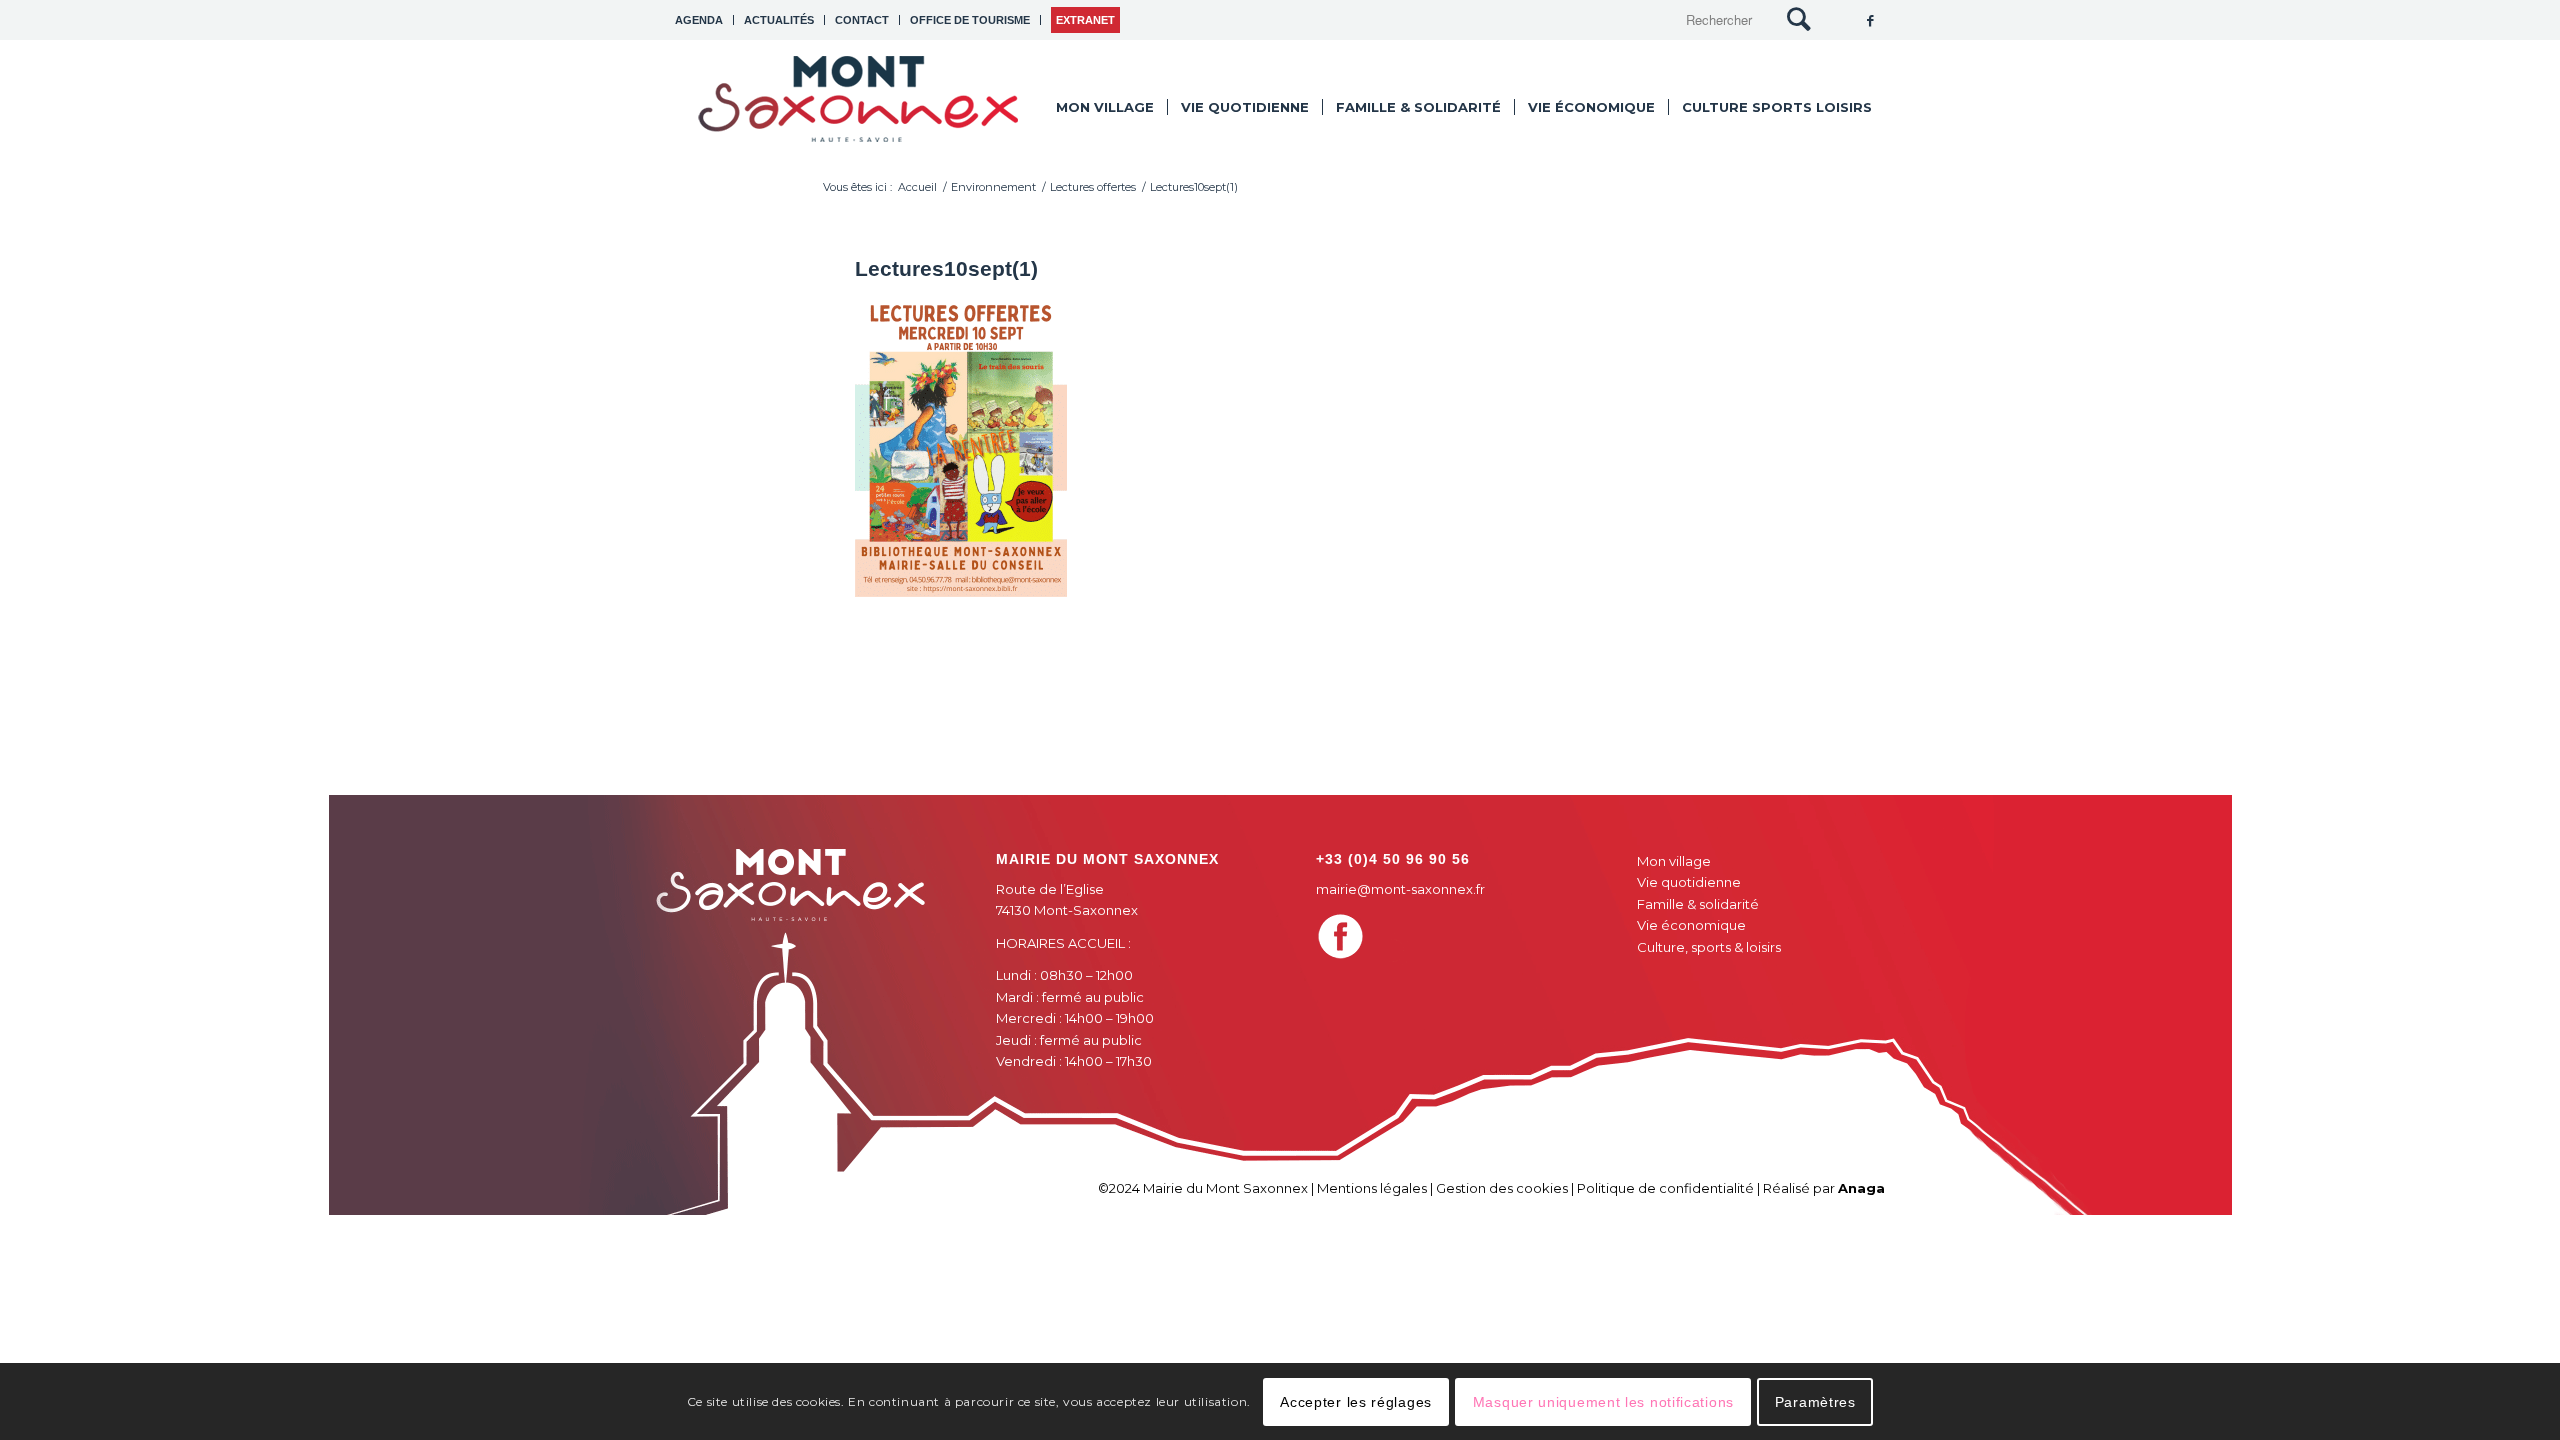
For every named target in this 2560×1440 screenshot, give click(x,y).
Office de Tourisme (970, 20)
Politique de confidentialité (1665, 1188)
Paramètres (1815, 1401)
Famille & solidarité (1698, 904)
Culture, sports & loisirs (1709, 947)
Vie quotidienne (1689, 882)
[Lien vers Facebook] (1870, 20)
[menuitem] (704, 20)
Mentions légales (1372, 1188)
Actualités (779, 20)
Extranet (1085, 20)
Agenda (699, 20)
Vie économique (1691, 925)
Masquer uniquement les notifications (1603, 1401)
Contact (862, 20)
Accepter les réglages (1356, 1401)
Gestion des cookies (1502, 1188)
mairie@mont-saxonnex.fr (1400, 889)
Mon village (1674, 861)
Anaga (1861, 1188)
